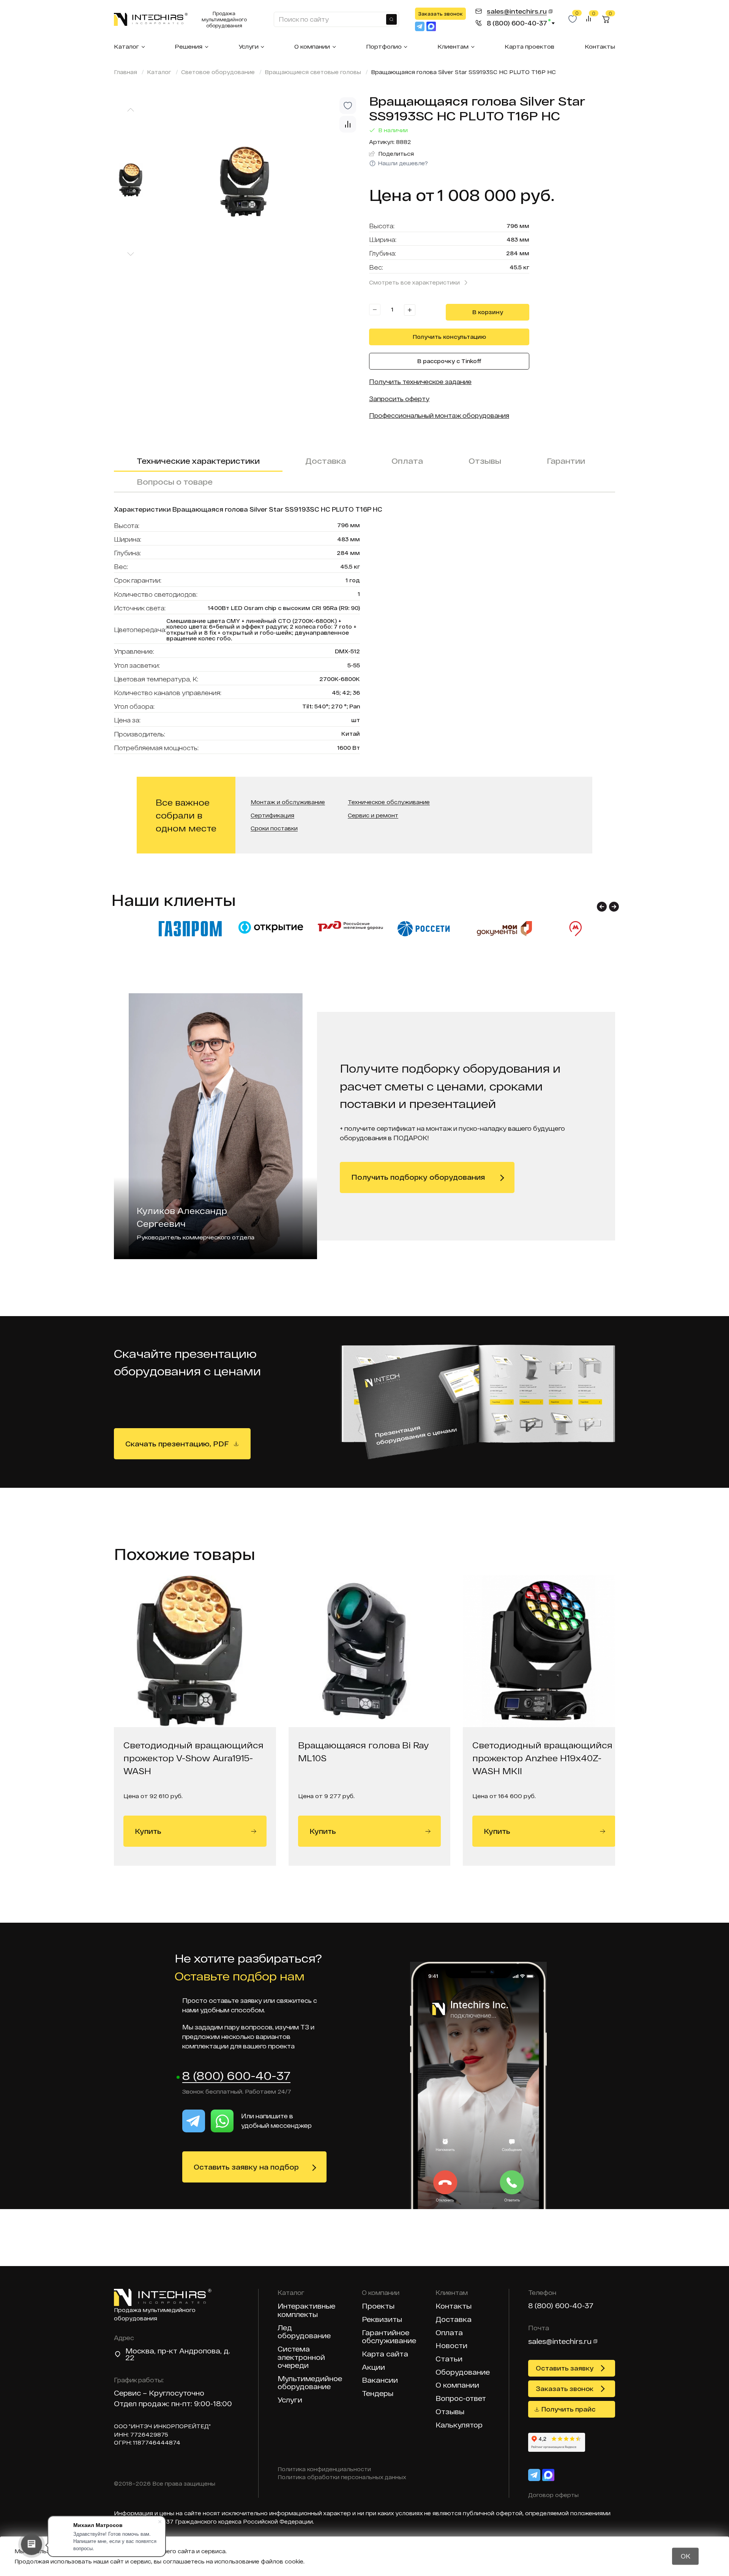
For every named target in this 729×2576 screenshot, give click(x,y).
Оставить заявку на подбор (246, 2167)
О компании (312, 46)
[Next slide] (131, 254)
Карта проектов (529, 46)
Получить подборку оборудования (418, 1177)
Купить (148, 1831)
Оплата (407, 461)
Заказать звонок (440, 14)
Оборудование (463, 2372)
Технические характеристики (198, 461)
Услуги (249, 46)
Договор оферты (553, 2495)
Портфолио (384, 46)
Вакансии (380, 2380)
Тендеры (378, 2393)
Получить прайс (569, 2409)
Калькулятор (459, 2425)
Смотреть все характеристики (414, 282)
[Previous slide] (131, 110)
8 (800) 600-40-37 (236, 2076)
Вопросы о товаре (175, 482)
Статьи (449, 2359)
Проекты (378, 2306)
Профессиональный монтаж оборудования (439, 415)
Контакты (600, 46)
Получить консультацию (449, 337)
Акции (373, 2367)
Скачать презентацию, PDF (177, 1444)
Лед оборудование (304, 2332)
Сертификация (272, 816)
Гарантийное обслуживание (389, 2337)
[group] (258, 182)
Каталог (126, 46)
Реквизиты (382, 2319)
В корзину (488, 312)
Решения (189, 46)
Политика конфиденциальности (324, 2469)
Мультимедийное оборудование (310, 2383)
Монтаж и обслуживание (288, 802)
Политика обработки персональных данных (342, 2477)
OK (686, 2556)
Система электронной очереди (301, 2357)
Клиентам (453, 46)
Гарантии (566, 461)
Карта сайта (385, 2354)
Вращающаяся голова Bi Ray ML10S (363, 1751)
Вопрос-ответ (461, 2398)
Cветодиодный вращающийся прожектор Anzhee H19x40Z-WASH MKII (542, 1758)
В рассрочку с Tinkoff (449, 361)
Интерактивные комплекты (306, 2310)
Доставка (326, 461)
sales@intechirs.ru (560, 2341)
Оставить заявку (565, 2368)
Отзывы (485, 461)
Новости (451, 2346)
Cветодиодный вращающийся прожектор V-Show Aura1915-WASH (193, 1758)
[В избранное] (348, 106)
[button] (602, 907)
